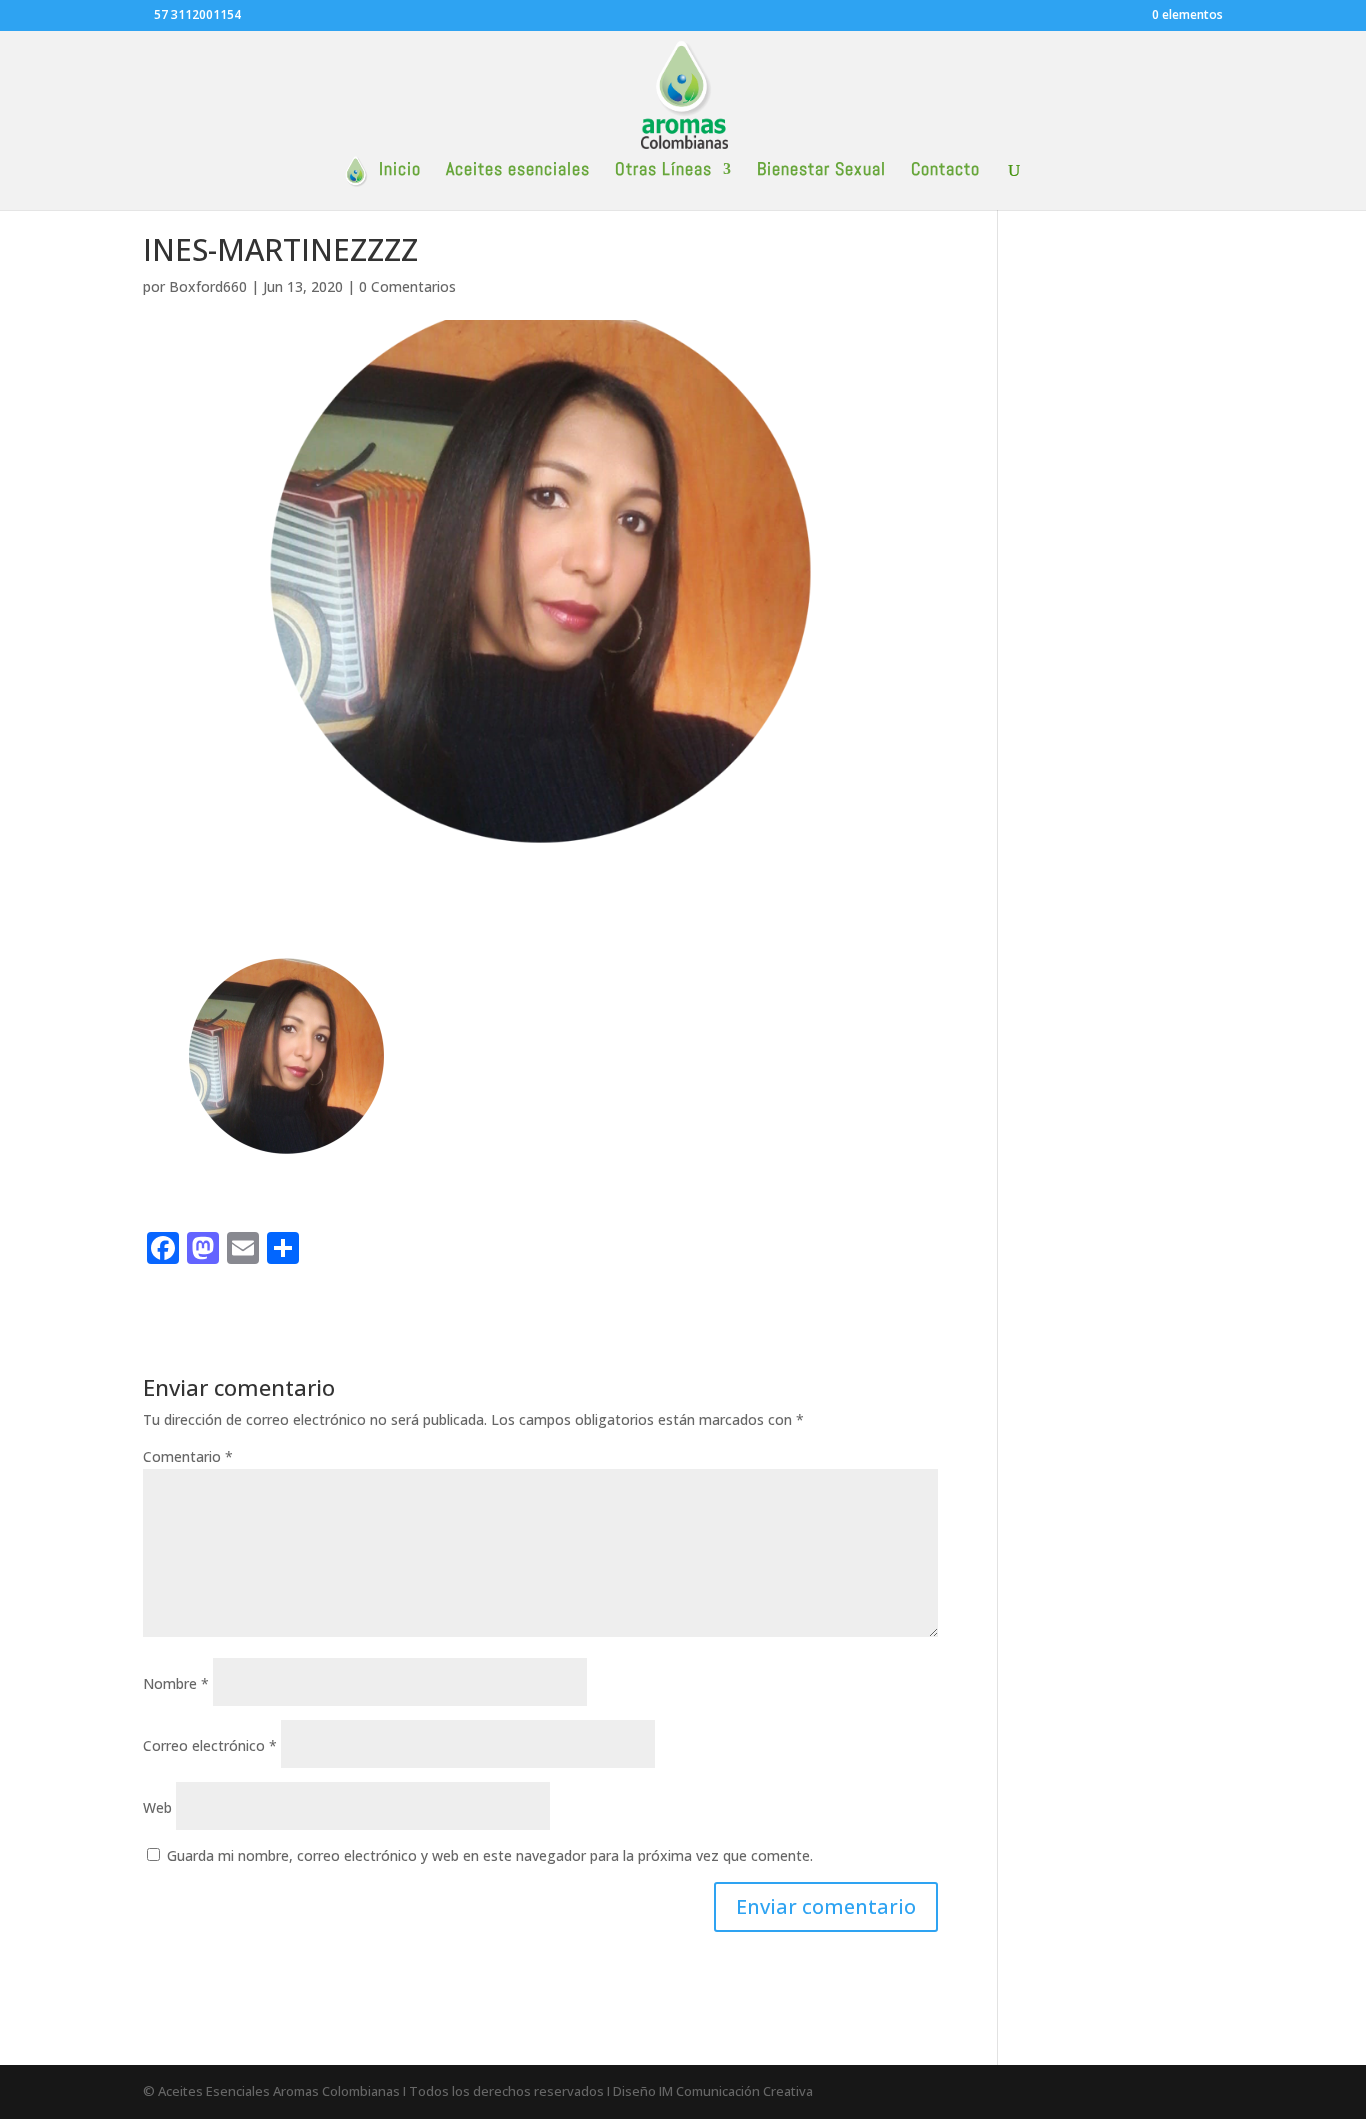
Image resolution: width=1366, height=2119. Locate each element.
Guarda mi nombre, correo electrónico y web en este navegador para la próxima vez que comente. (490, 1855)
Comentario (188, 1456)
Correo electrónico (210, 1745)
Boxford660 (208, 286)
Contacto (945, 171)
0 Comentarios (407, 286)
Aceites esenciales (518, 171)
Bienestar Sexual (821, 171)
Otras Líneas (663, 171)
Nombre (176, 1683)
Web (157, 1807)
